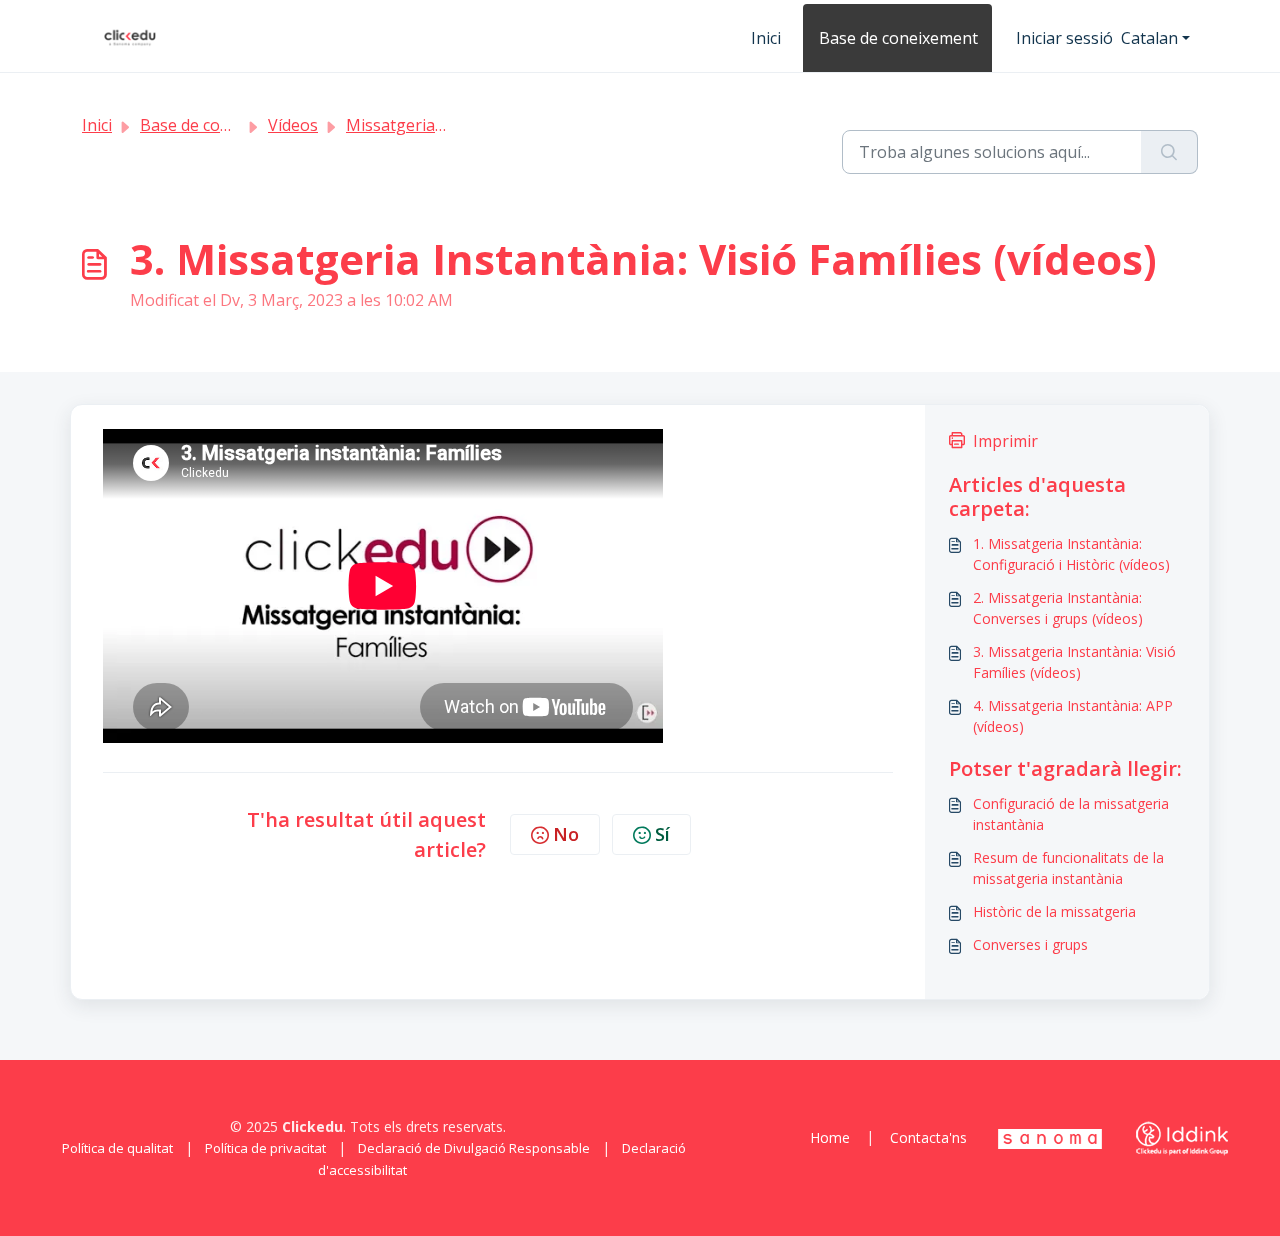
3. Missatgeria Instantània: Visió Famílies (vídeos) (1074, 662)
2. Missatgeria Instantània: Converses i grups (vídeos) (1058, 608)
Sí (662, 834)
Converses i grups (1030, 944)
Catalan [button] (1149, 38)
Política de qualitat (117, 1148)
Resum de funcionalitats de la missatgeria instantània (1068, 868)
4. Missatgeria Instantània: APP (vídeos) (1073, 716)
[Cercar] (1169, 152)
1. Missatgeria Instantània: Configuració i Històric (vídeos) (1071, 554)
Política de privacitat (265, 1148)
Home (830, 1137)
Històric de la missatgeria (1054, 911)
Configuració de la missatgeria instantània (1071, 814)
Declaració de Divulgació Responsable (474, 1148)
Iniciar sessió (1064, 38)
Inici (766, 38)
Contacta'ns (928, 1137)
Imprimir (1005, 441)
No (566, 834)
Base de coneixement (898, 38)
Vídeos (293, 125)
